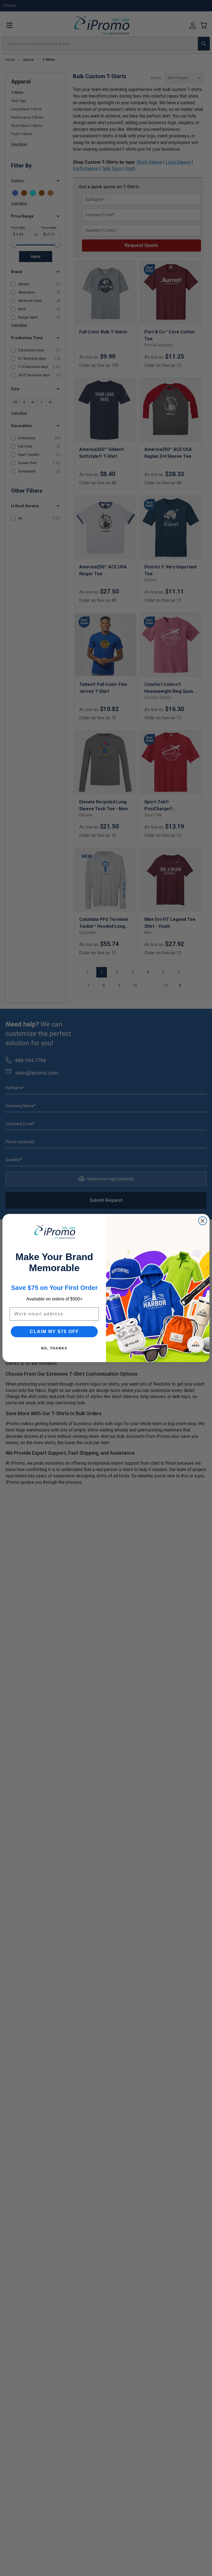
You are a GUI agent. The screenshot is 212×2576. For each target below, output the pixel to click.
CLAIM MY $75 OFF (54, 1332)
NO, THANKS (54, 1348)
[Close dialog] (203, 1221)
